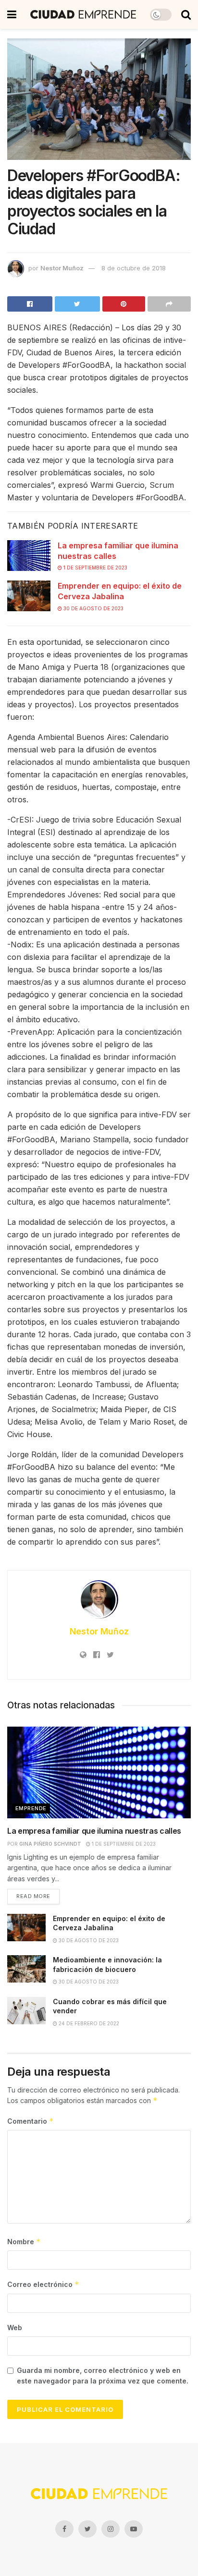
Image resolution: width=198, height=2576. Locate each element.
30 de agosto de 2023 (93, 608)
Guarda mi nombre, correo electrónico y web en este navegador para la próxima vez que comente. (103, 2376)
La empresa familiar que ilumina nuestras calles (94, 1831)
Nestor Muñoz (62, 268)
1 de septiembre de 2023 (95, 568)
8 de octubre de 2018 (134, 268)
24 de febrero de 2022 (88, 2023)
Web (15, 2328)
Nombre (24, 2242)
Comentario (31, 2121)
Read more (33, 1896)
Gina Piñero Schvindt (50, 1844)
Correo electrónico (43, 2284)
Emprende (31, 1808)
